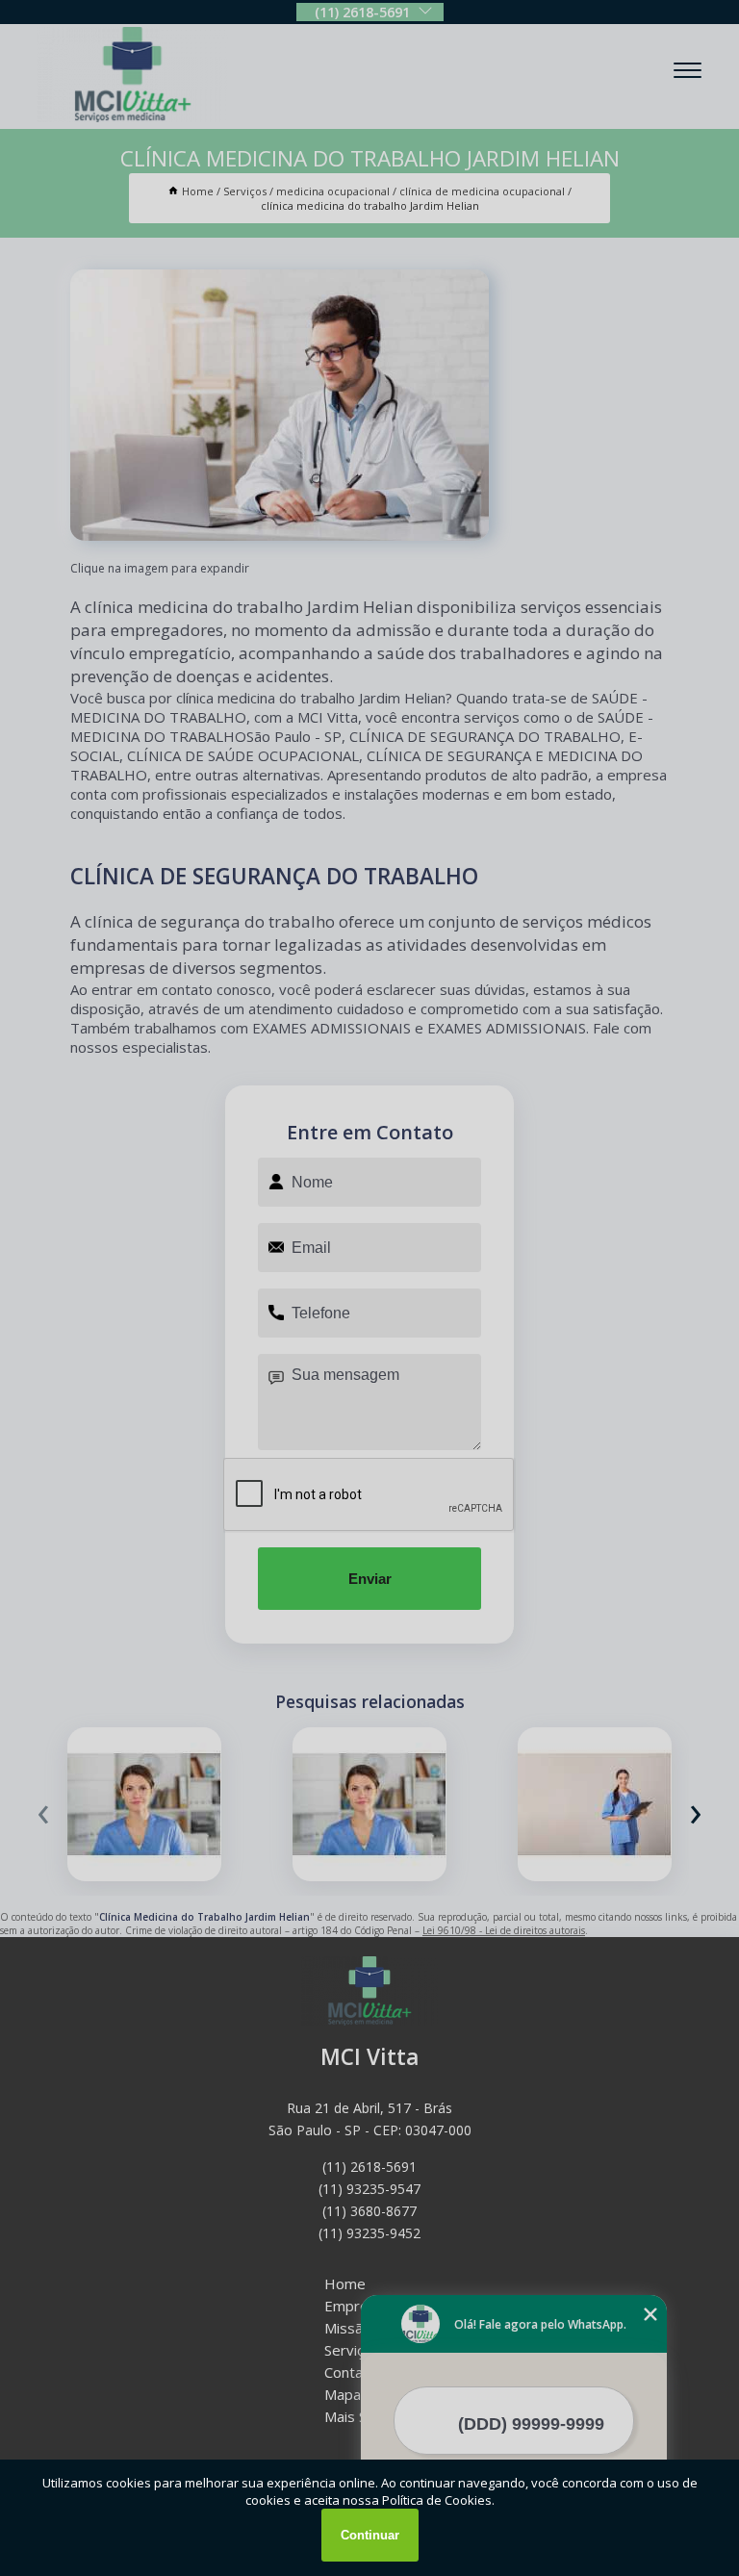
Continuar (370, 2535)
